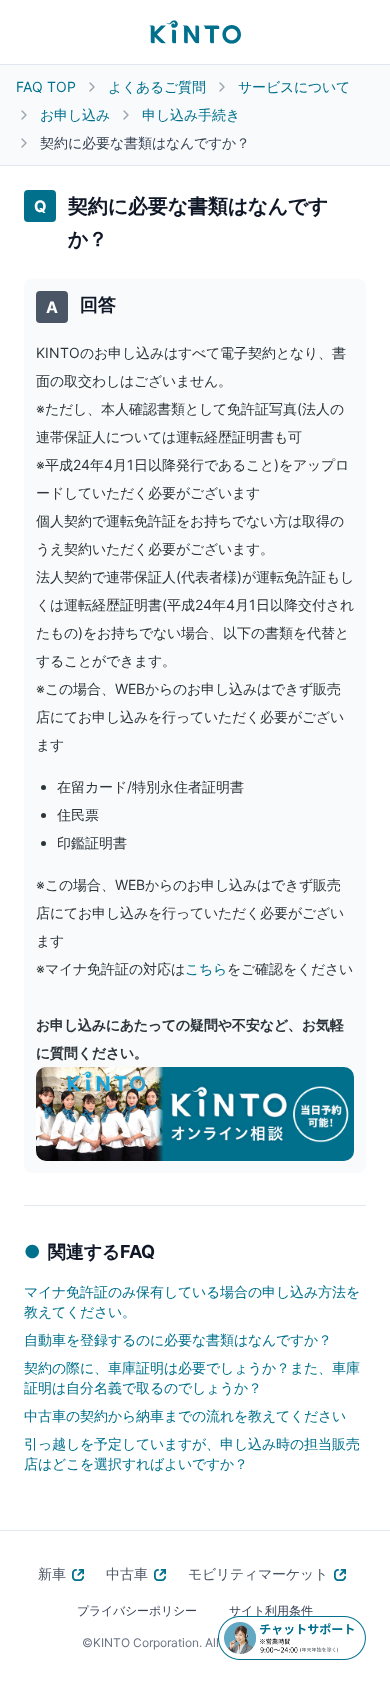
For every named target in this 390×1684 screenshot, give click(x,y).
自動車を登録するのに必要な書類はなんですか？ (178, 1339)
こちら (206, 968)
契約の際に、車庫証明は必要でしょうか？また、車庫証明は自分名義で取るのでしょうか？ (192, 1377)
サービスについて (294, 86)
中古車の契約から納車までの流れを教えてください (185, 1415)
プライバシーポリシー (137, 1610)
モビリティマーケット (258, 1573)
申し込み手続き (191, 114)
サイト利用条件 (271, 1610)
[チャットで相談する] (292, 1638)
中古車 (127, 1573)
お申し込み (75, 114)
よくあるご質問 (157, 86)
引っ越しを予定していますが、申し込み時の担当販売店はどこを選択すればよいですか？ (192, 1453)
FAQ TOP (46, 86)
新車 (52, 1573)
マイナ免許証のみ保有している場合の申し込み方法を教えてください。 (192, 1301)
